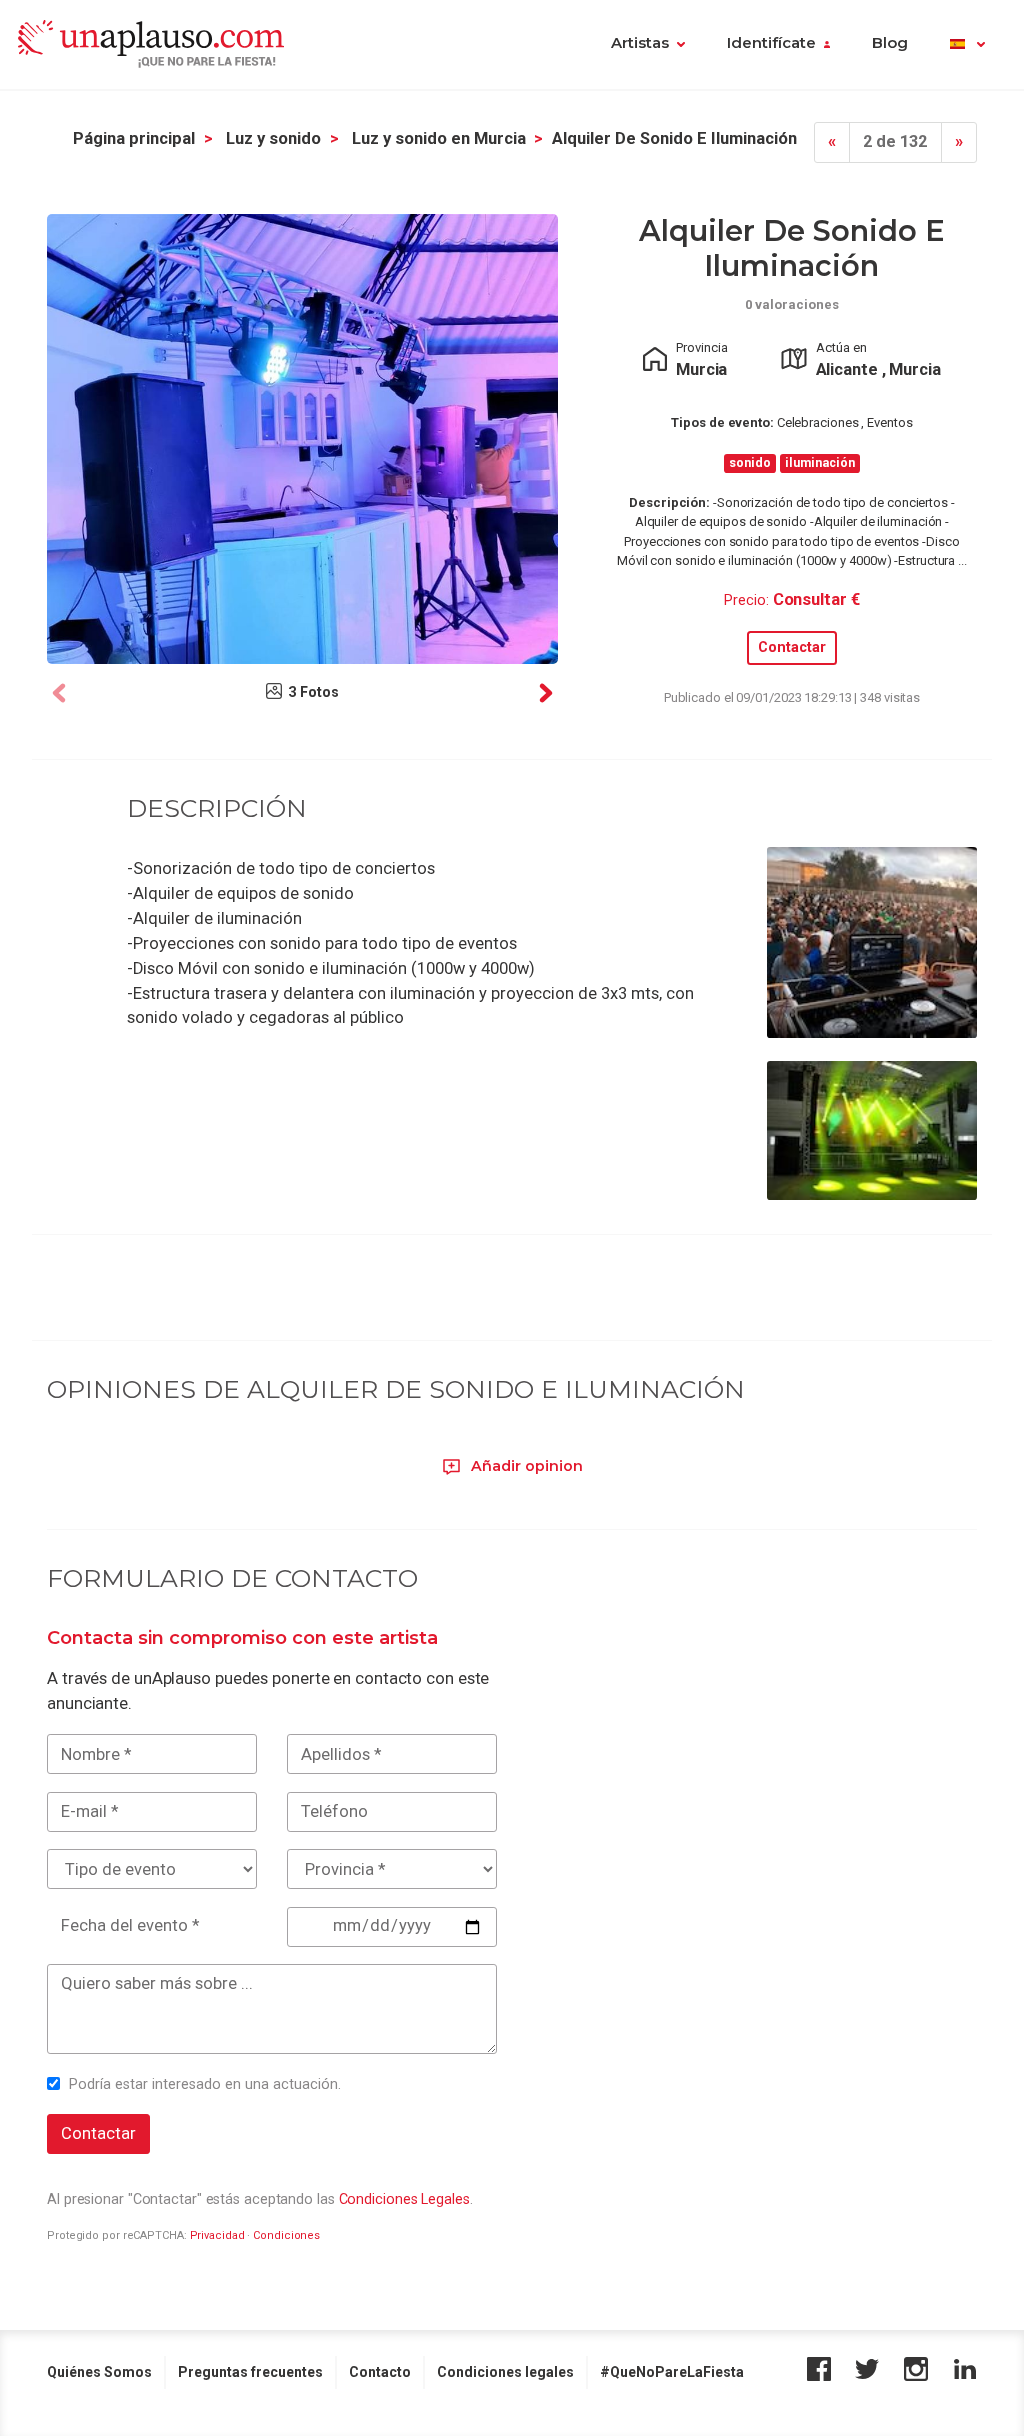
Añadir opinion (525, 1466)
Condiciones (286, 2235)
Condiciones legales (505, 2372)
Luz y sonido (273, 138)
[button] (967, 45)
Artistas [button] (640, 43)
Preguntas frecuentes (250, 2372)
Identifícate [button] (771, 43)
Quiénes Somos (99, 2372)
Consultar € (816, 599)
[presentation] (59, 693)
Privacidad (217, 2235)
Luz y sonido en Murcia (439, 138)
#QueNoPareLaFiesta (672, 2372)
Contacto (380, 2372)
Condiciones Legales (404, 2199)
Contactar (792, 647)
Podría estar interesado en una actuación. (205, 2084)
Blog (890, 43)
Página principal (134, 138)
